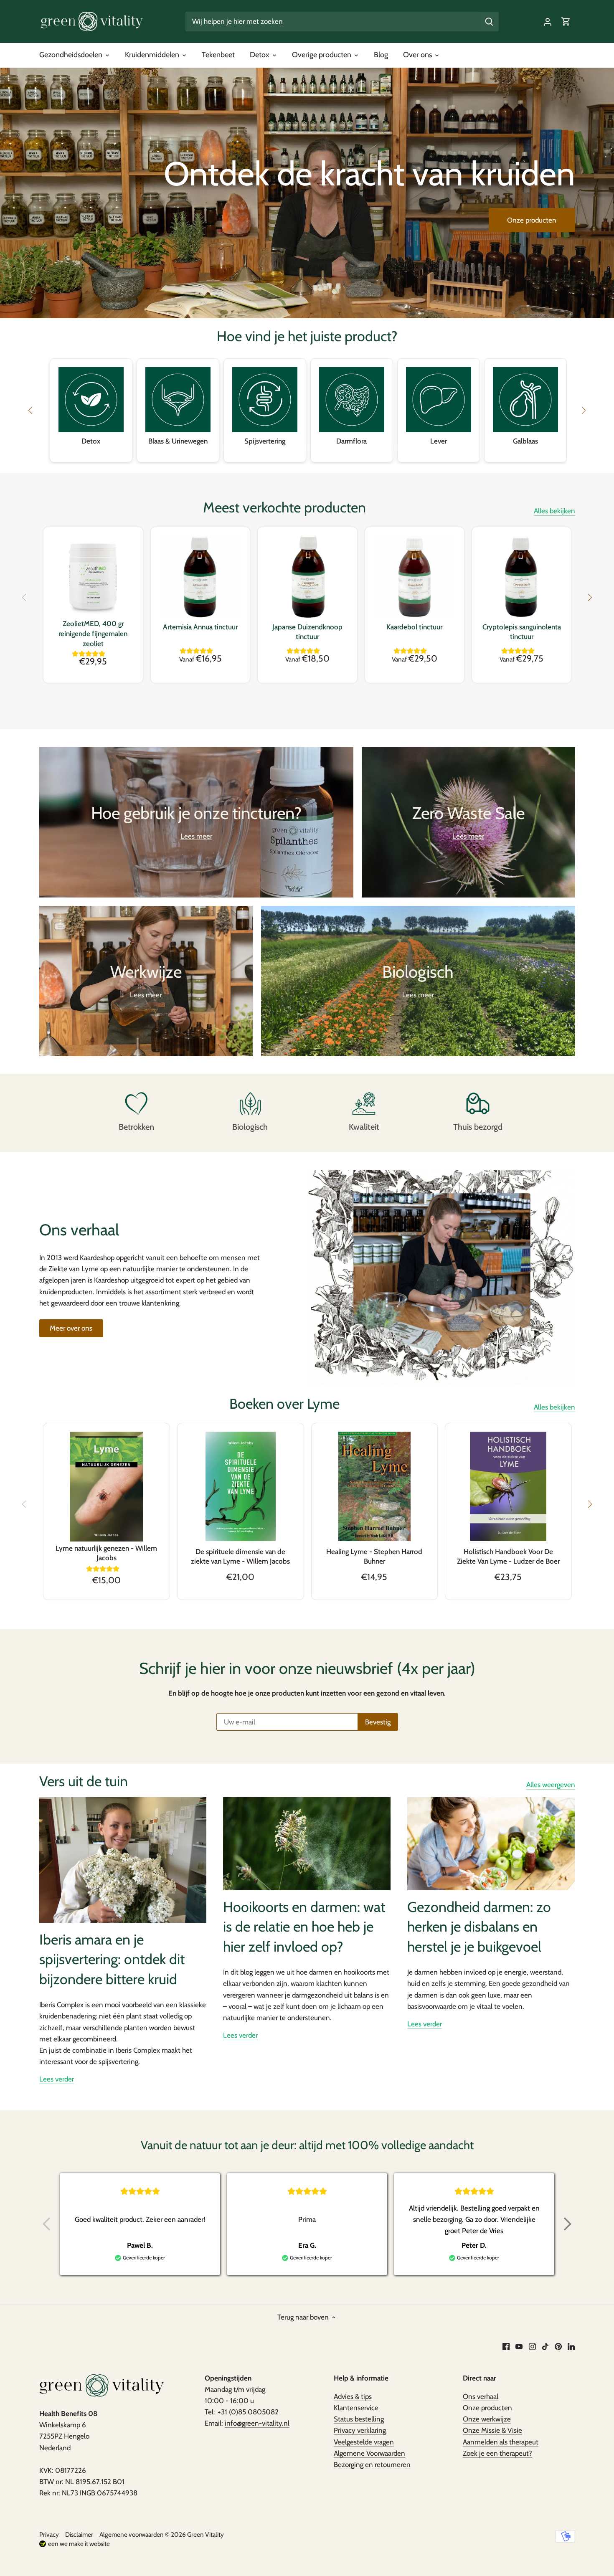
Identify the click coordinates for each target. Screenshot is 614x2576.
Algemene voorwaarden (132, 2534)
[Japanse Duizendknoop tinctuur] (307, 577)
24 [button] (357, 448)
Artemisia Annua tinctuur (200, 627)
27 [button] (382, 448)
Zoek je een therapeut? (497, 2453)
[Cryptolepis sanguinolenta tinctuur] (521, 577)
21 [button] (332, 448)
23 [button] (349, 448)
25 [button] (365, 448)
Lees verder (57, 2079)
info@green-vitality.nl (257, 2423)
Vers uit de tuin (84, 1781)
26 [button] (374, 448)
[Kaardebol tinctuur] (415, 577)
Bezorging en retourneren (372, 2464)
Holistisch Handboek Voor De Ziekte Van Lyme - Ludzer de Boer (508, 1557)
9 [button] (232, 448)
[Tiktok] (545, 2346)
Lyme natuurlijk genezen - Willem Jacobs (106, 1553)
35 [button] (449, 448)
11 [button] (249, 448)
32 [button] (424, 448)
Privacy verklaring (360, 2430)
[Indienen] (489, 22)
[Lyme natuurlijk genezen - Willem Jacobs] (107, 1487)
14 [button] (274, 448)
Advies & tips (353, 2396)
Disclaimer (79, 2534)
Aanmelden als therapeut (501, 2442)
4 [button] (190, 448)
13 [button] (265, 448)
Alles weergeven (551, 1785)
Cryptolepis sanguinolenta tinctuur (522, 632)
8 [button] (223, 448)
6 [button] (207, 448)
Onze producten (532, 220)
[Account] (548, 22)
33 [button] (432, 448)
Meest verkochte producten (284, 507)
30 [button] (407, 448)
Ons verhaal (481, 2396)
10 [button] (240, 448)
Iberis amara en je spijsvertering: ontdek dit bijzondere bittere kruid (112, 1959)
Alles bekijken (554, 511)
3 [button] (182, 448)
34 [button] (441, 448)
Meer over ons (71, 1328)
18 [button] (307, 448)
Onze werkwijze (487, 2419)
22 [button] (340, 448)
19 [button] (315, 448)
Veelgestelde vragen (364, 2442)
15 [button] (282, 448)
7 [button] (215, 448)
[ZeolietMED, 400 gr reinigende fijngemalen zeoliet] (93, 577)
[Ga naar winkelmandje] (566, 22)
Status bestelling (359, 2419)
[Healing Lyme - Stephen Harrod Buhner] (375, 1486)
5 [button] (198, 448)
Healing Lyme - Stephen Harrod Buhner (374, 1557)
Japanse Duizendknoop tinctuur (307, 632)
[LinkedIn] (571, 2346)
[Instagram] (532, 2346)
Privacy (49, 2534)
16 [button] (290, 448)
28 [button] (391, 448)
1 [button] (165, 448)
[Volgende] (589, 598)
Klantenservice (356, 2408)
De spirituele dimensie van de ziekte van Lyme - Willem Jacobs (240, 1557)
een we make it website (79, 2544)
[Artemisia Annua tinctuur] (200, 577)
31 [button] (416, 448)
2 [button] (173, 448)
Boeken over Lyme (284, 1404)
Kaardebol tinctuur (414, 627)
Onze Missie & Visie (492, 2430)
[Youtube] (519, 2346)
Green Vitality (206, 2534)
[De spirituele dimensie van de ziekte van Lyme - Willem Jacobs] (241, 1486)
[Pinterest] (558, 2346)
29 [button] (399, 448)
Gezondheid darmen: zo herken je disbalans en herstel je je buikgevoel (479, 1927)
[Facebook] (506, 2346)
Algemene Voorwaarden (369, 2453)
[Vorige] (25, 598)
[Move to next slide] (568, 2224)
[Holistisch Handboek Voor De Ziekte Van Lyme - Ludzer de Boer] (508, 1486)
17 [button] (299, 448)
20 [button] (324, 448)
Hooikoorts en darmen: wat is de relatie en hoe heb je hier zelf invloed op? (304, 1927)
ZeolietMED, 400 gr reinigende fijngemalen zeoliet (93, 634)
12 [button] (257, 448)
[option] (307, 193)
